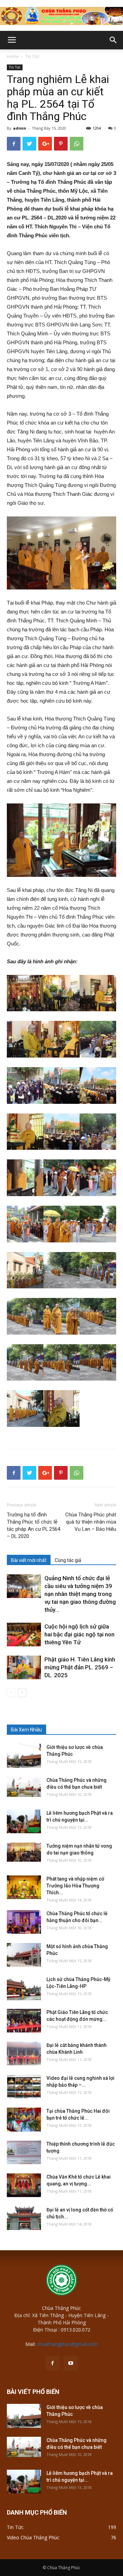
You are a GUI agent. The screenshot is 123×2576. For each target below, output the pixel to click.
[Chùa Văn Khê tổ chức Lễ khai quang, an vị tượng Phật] (24, 2185)
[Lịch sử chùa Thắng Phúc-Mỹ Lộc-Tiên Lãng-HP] (24, 1988)
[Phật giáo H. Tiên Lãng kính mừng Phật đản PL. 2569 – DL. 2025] (24, 1667)
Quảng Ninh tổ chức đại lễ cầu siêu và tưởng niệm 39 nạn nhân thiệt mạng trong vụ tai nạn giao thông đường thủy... (80, 1594)
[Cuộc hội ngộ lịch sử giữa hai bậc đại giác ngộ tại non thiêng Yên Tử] (24, 1635)
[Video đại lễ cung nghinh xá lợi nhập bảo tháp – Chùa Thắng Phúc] (24, 2086)
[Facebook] (52, 2363)
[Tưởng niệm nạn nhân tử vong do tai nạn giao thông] (24, 1852)
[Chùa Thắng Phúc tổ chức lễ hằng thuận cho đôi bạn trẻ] (24, 1922)
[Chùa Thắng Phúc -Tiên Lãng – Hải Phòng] (61, 16)
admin (20, 128)
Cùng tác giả (68, 1560)
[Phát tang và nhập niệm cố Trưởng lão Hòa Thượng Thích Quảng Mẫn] (24, 1887)
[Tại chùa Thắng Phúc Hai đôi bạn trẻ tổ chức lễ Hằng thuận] (24, 2120)
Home (13, 56)
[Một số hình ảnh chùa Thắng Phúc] (24, 1955)
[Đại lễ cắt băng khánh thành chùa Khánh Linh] (24, 2054)
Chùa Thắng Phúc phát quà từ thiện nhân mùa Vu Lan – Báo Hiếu (91, 1522)
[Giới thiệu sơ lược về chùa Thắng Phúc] (24, 1756)
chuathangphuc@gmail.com (67, 2344)
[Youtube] (71, 2363)
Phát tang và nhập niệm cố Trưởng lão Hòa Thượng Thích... (75, 1886)
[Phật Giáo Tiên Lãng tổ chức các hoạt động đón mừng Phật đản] (24, 2021)
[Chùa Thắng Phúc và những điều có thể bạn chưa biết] (24, 1787)
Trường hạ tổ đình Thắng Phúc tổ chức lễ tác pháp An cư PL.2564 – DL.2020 (33, 1525)
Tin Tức (32, 56)
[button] (113, 40)
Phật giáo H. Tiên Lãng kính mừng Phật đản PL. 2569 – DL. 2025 (80, 1667)
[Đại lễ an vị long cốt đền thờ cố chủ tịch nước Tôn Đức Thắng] (24, 2218)
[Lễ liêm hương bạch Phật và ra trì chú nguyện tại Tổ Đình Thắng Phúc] (24, 1821)
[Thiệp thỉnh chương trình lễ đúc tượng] (24, 2152)
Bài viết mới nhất (29, 1560)
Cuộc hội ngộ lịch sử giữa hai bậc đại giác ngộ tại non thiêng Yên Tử (79, 1634)
